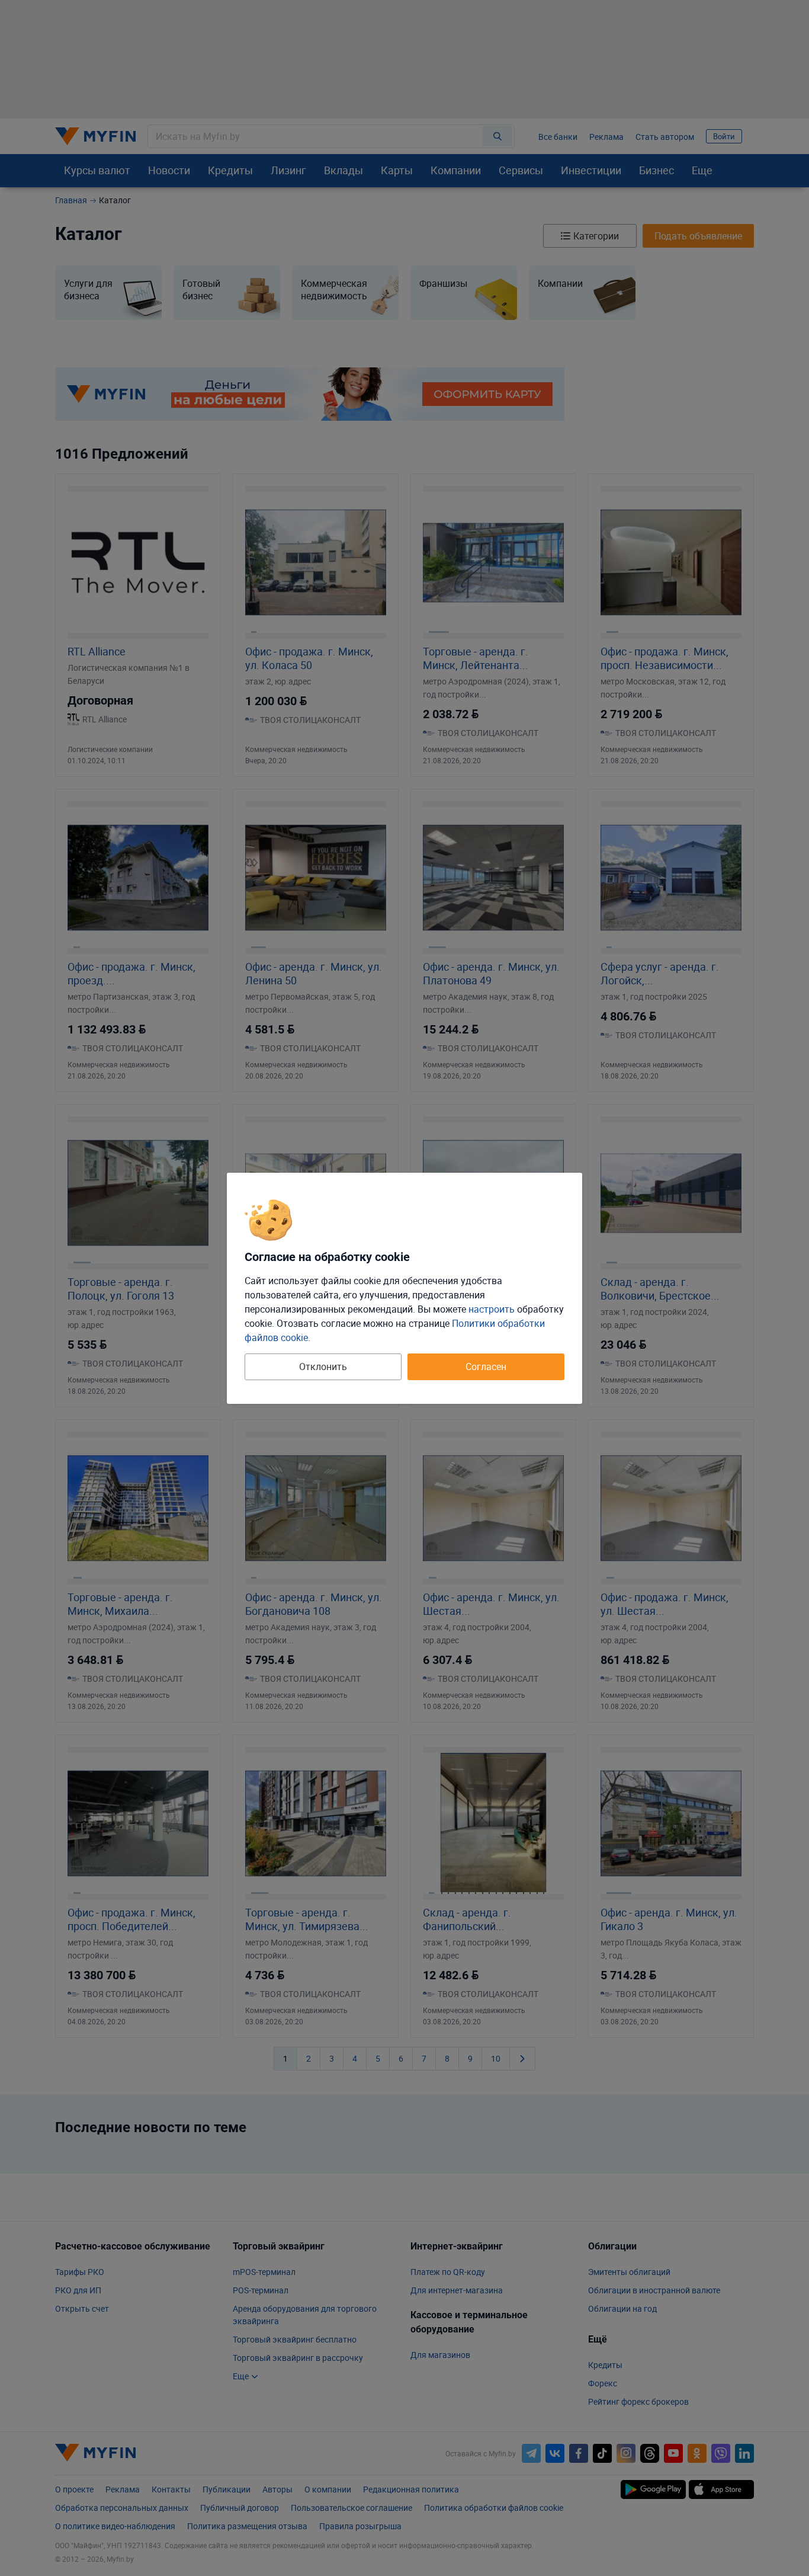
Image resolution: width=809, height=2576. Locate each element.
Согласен (486, 1367)
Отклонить (323, 1367)
